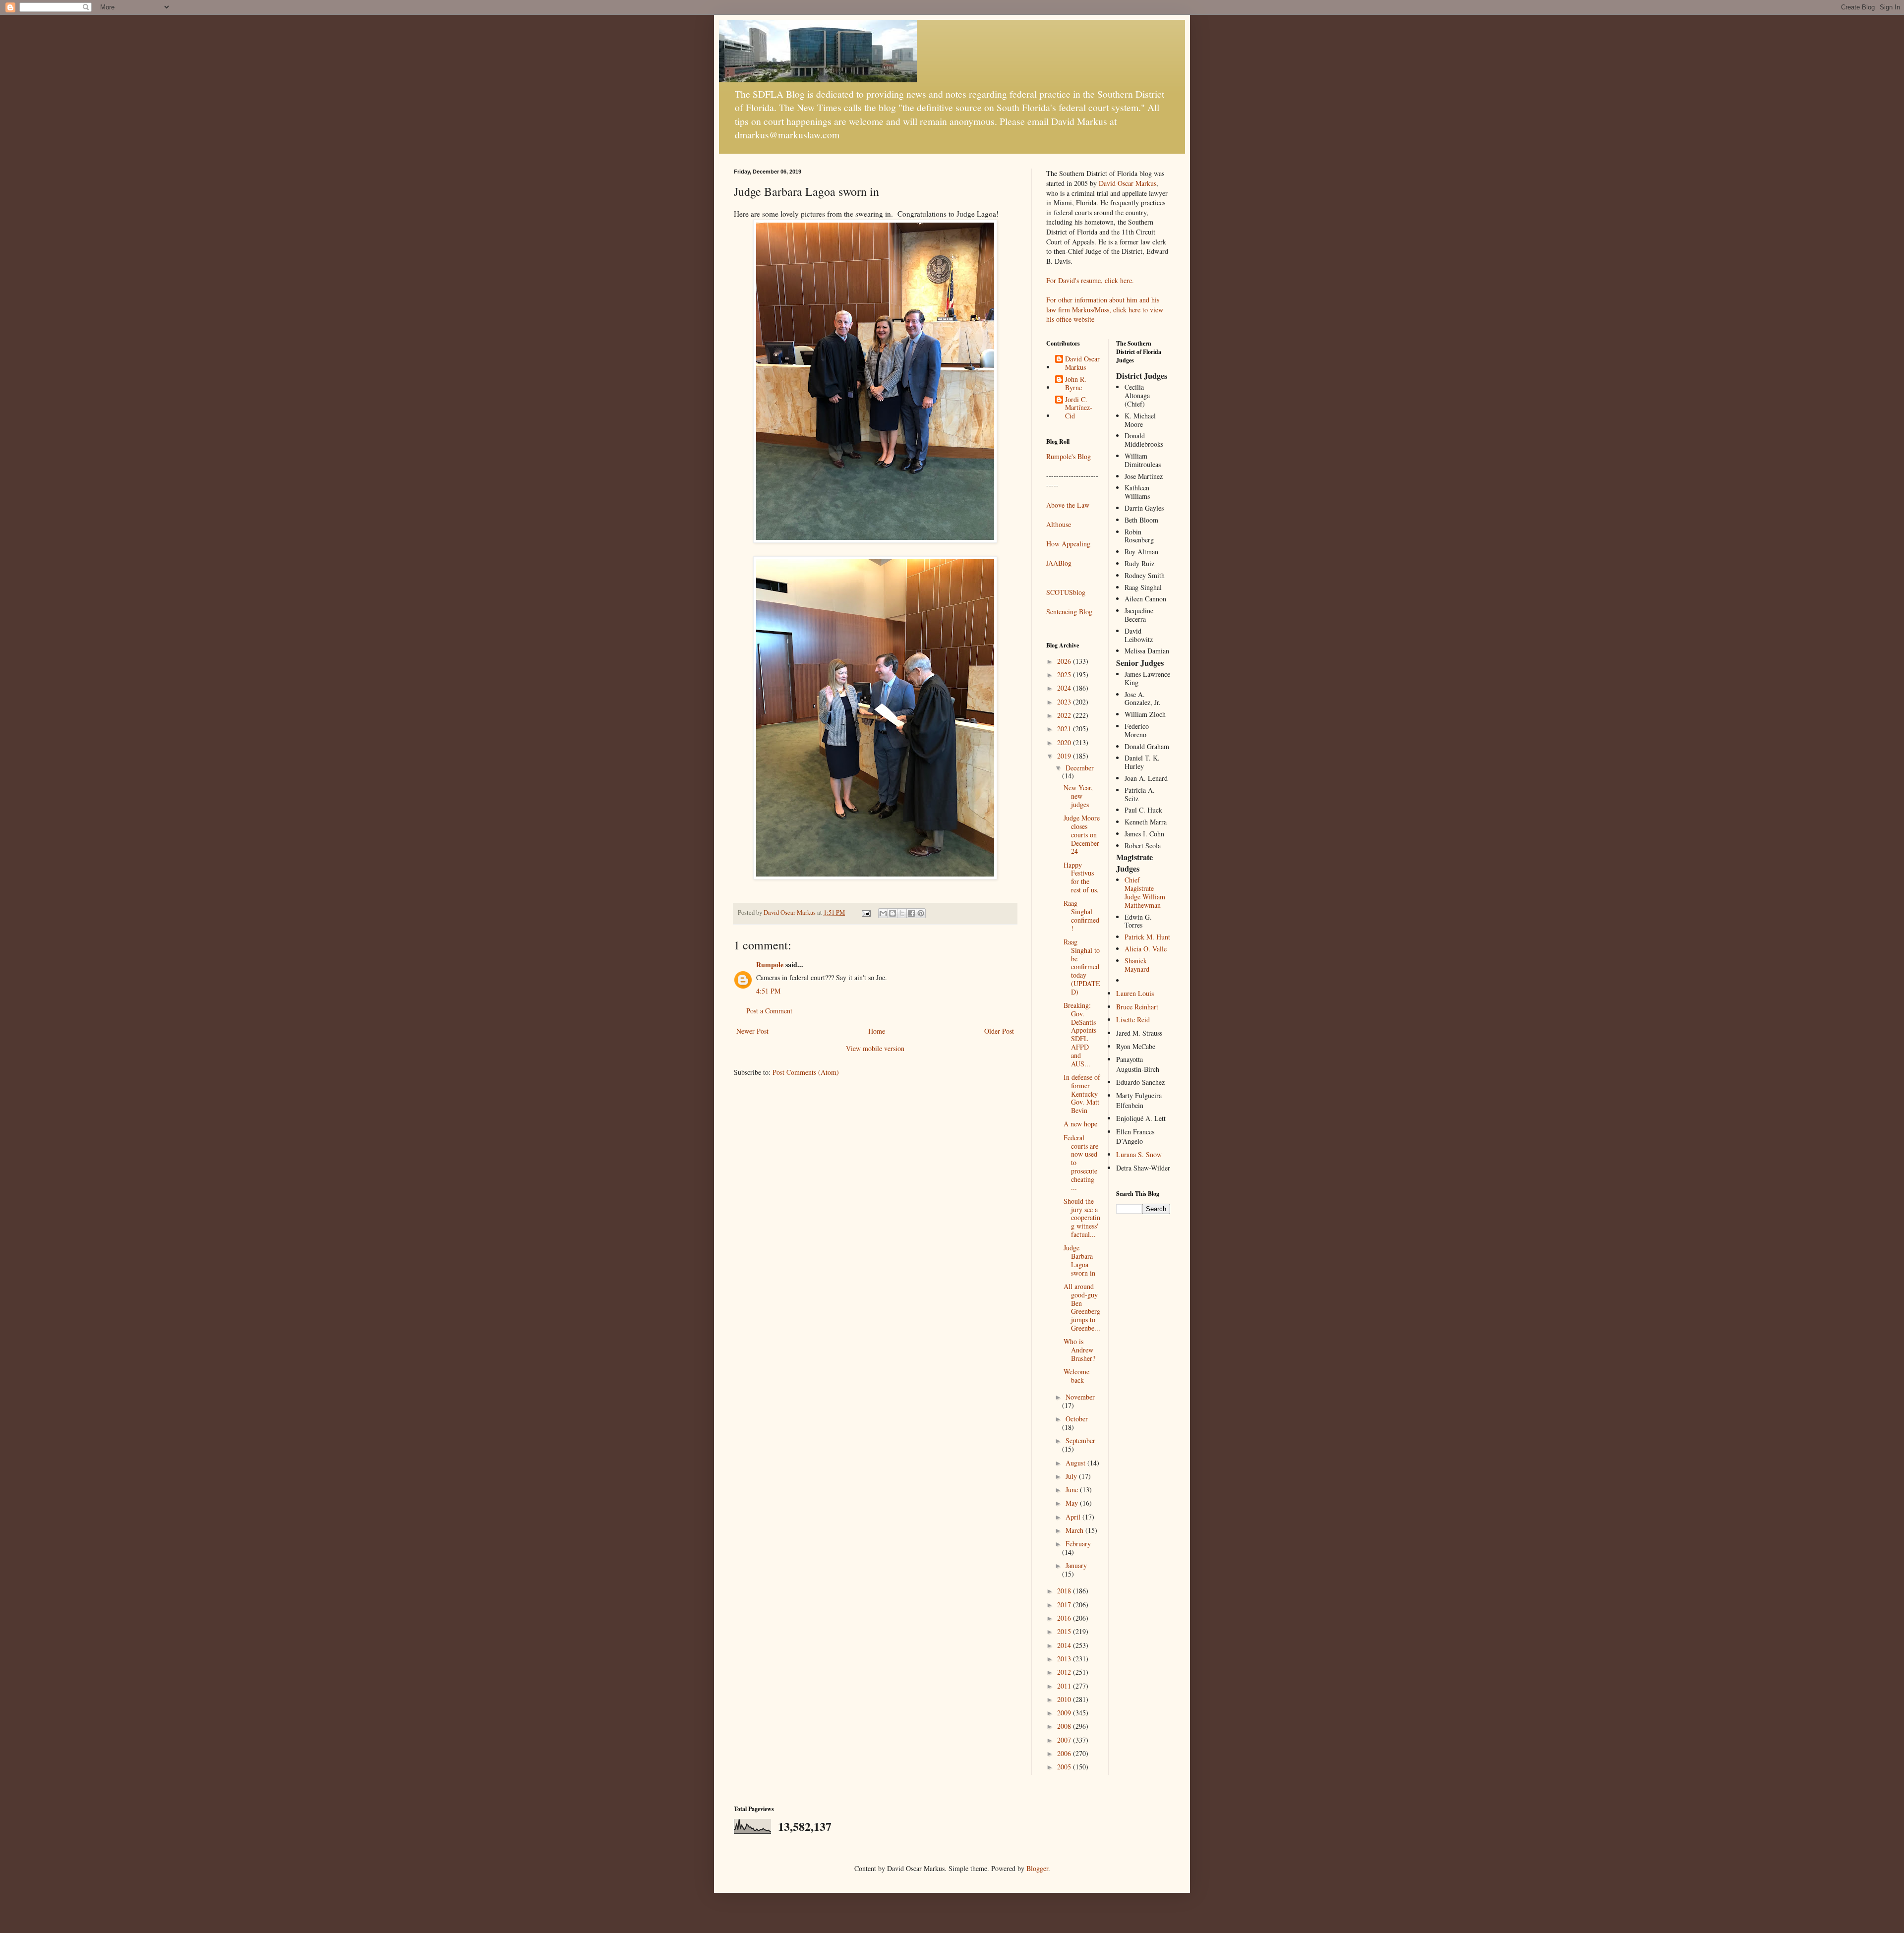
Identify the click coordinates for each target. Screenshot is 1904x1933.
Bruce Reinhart (1137, 1007)
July (1072, 1476)
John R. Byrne (1076, 384)
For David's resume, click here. (1090, 280)
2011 (1065, 1686)
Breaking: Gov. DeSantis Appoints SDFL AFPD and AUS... (1080, 1034)
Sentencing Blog (1069, 612)
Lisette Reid (1133, 1020)
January (1076, 1565)
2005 (1065, 1767)
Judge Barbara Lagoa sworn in (1079, 1260)
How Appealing (1068, 544)
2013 (1065, 1659)
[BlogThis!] (892, 913)
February (1078, 1544)
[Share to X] (902, 913)
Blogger (1037, 1868)
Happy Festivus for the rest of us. (1081, 877)
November (1080, 1397)
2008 (1065, 1726)
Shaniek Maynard (1137, 965)
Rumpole (770, 965)
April (1074, 1517)
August (1076, 1463)
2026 (1065, 661)
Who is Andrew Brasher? (1079, 1350)
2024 (1065, 688)
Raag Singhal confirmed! (1081, 915)
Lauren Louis (1135, 993)
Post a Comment (769, 1011)
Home (877, 1031)
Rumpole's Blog (1069, 456)
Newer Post (752, 1031)
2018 (1065, 1591)
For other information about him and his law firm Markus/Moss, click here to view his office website (1105, 309)
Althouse (1059, 524)
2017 (1065, 1605)
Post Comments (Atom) (806, 1072)
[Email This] (883, 913)
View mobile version (875, 1048)
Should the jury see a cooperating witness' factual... (1082, 1218)
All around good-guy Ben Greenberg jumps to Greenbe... (1082, 1307)
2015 (1065, 1631)
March (1075, 1530)
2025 (1065, 674)
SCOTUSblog (1066, 592)
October (1077, 1419)
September (1080, 1440)
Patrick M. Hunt (1147, 937)
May (1073, 1503)
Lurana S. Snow (1139, 1154)
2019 (1065, 756)
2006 (1065, 1753)
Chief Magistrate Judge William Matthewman (1145, 892)
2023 (1065, 702)
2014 (1065, 1645)
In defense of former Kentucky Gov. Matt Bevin (1082, 1094)
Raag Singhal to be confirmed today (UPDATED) (1082, 967)
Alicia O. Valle (1146, 949)
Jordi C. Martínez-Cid (1079, 408)
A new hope (1080, 1124)
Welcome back (1076, 1376)
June (1073, 1490)
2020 (1065, 742)
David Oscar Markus (1128, 183)
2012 (1065, 1672)
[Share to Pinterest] (921, 913)
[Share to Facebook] (911, 913)
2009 (1065, 1713)
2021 (1065, 729)
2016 (1065, 1618)
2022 (1065, 715)
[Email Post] (865, 912)
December (1080, 768)
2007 (1065, 1740)
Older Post (999, 1031)
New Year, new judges (1078, 796)
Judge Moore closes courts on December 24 (1082, 834)
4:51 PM (768, 991)
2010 (1065, 1699)
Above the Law (1068, 505)
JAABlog (1059, 563)
